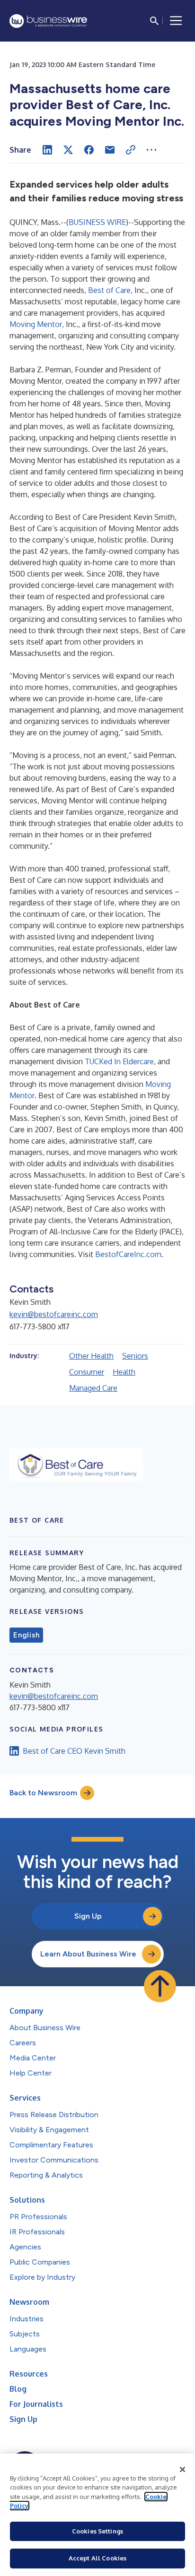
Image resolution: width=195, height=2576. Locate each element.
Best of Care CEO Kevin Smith (74, 1751)
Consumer (87, 1372)
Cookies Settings (97, 2531)
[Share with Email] (110, 150)
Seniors (135, 1356)
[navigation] (176, 21)
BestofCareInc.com (128, 1254)
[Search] (154, 21)
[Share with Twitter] (68, 150)
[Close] (183, 2470)
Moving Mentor (36, 324)
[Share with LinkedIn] (47, 150)
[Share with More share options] (151, 150)
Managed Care (93, 1388)
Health (124, 1372)
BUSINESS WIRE (97, 222)
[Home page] (48, 21)
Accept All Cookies (97, 2558)
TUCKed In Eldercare (119, 1061)
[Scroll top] (160, 1986)
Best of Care (109, 290)
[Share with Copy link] (131, 150)
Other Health (91, 1356)
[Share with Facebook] (89, 150)
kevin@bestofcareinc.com (54, 1314)
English (26, 1635)
